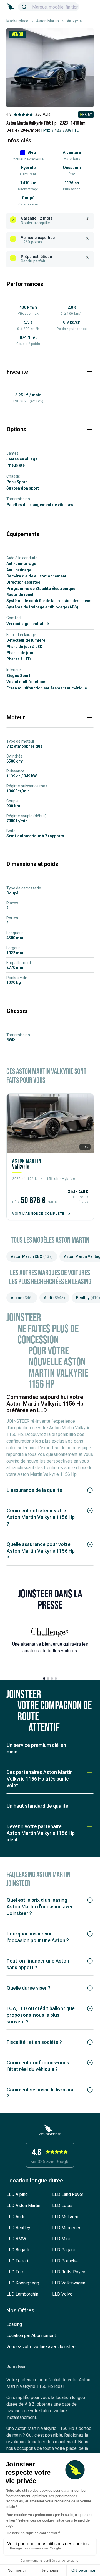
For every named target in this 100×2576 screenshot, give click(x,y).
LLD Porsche (65, 2261)
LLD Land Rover (68, 2194)
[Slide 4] (56, 1679)
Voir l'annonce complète (38, 1214)
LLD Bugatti (18, 2250)
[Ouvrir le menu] (87, 7)
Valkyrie (21, 1167)
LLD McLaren (65, 2217)
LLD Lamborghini (23, 2294)
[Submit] (26, 7)
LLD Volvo (62, 2294)
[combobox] (49, 7)
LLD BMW (16, 2239)
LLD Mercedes (67, 2228)
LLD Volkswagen (69, 2283)
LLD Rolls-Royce (69, 2272)
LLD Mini (61, 2239)
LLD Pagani (63, 2250)
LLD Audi (15, 2217)
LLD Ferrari (17, 2261)
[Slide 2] (48, 1679)
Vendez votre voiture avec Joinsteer (42, 2347)
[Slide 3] (52, 1679)
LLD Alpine (17, 2194)
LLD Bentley (18, 2228)
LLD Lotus (62, 2206)
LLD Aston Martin (23, 2206)
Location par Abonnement (31, 2336)
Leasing (14, 2324)
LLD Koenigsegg (23, 2283)
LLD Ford (15, 2272)
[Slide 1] (44, 1679)
